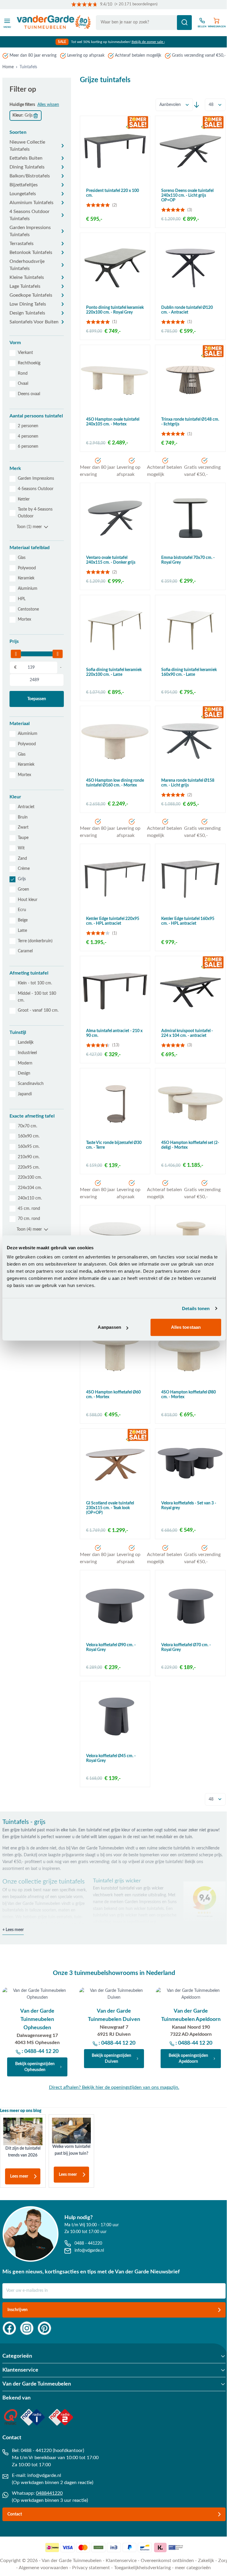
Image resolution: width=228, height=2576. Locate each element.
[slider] (16, 654)
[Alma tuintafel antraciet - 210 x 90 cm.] (115, 991)
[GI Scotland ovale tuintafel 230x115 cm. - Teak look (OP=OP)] (115, 1464)
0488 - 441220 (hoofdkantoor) (52, 2451)
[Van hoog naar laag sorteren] (197, 105)
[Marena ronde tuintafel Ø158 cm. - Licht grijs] (190, 741)
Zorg (223, 2561)
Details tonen (196, 1308)
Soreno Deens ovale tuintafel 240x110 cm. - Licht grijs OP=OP (187, 196)
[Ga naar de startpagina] (54, 23)
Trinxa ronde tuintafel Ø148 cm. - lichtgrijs (190, 422)
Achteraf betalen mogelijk (138, 55)
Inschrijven (18, 2310)
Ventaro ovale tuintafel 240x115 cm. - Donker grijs (111, 560)
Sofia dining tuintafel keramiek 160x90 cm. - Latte (189, 672)
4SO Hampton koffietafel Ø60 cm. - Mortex (113, 1395)
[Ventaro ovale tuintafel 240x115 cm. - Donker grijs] (115, 518)
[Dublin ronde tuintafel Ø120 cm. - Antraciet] (190, 268)
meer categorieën (193, 2568)
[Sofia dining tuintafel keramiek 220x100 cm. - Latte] (115, 630)
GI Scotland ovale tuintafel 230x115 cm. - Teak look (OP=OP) (110, 1508)
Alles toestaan (186, 1327)
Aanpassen (109, 1327)
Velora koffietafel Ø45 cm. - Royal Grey (111, 1758)
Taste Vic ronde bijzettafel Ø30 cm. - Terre (114, 1145)
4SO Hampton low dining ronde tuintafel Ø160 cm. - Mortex (115, 783)
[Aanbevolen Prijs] (174, 105)
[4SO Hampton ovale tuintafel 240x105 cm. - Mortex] (115, 380)
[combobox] (144, 23)
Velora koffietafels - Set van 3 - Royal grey (189, 1506)
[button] (37, 132)
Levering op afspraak (86, 55)
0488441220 (49, 2493)
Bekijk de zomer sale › (148, 42)
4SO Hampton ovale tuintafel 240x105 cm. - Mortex (113, 422)
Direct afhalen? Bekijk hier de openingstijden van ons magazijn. (114, 2087)
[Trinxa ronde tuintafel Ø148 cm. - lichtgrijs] (190, 380)
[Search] (184, 23)
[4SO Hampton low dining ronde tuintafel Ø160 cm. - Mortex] (115, 741)
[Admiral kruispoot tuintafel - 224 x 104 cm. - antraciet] (190, 991)
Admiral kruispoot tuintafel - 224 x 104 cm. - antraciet (187, 1033)
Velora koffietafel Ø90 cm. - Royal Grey (111, 1647)
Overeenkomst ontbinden (167, 2561)
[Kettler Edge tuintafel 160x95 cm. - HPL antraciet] (190, 879)
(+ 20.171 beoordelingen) (136, 4)
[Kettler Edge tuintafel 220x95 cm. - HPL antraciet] (115, 879)
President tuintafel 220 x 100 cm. (113, 193)
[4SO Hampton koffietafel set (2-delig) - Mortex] (190, 1103)
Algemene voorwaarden (43, 2568)
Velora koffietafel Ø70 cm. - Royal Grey (186, 1647)
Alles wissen (48, 105)
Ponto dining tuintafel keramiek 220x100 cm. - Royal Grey (115, 310)
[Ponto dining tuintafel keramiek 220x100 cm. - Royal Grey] (115, 268)
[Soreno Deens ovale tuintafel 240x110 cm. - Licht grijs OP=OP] (190, 151)
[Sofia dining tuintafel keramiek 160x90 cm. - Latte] (190, 630)
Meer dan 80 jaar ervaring (33, 55)
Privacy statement (91, 2568)
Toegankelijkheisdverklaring (142, 2568)
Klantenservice (121, 2561)
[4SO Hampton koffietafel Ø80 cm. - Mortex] (190, 1353)
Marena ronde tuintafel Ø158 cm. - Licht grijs (188, 783)
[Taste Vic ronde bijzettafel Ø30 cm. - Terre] (115, 1103)
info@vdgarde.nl (44, 2475)
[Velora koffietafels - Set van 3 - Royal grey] (190, 1464)
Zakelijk (206, 2561)
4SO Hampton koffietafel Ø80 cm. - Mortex (189, 1395)
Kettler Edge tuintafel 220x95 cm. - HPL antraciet (113, 921)
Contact (15, 2514)
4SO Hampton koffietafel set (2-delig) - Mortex (190, 1145)
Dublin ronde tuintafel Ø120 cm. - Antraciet (187, 310)
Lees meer (19, 2176)
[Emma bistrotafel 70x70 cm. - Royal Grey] (190, 518)
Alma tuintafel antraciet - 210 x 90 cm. (114, 1033)
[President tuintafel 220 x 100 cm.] (115, 151)
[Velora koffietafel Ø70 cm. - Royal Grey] (190, 1605)
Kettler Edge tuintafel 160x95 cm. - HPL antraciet (188, 921)
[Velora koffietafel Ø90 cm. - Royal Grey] (115, 1605)
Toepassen (37, 699)
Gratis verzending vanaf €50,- (199, 55)
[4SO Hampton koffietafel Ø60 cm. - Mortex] (115, 1353)
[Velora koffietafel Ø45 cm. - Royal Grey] (115, 1716)
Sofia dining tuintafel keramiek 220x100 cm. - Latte (114, 672)
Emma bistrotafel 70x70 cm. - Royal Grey (188, 560)
